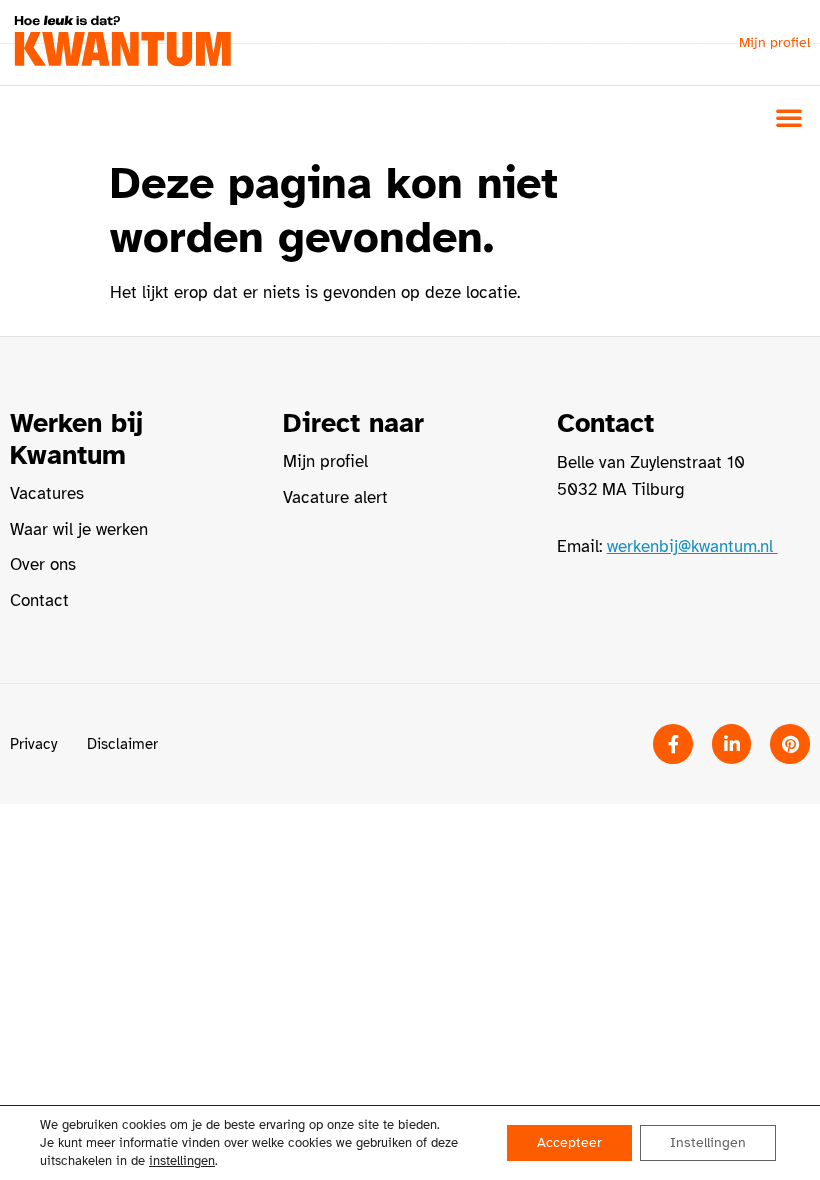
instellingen (182, 1161)
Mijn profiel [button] (774, 42)
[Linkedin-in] (732, 744)
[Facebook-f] (673, 744)
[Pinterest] (790, 744)
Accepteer (569, 1142)
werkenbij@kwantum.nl (692, 546)
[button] (789, 117)
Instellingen (708, 1142)
